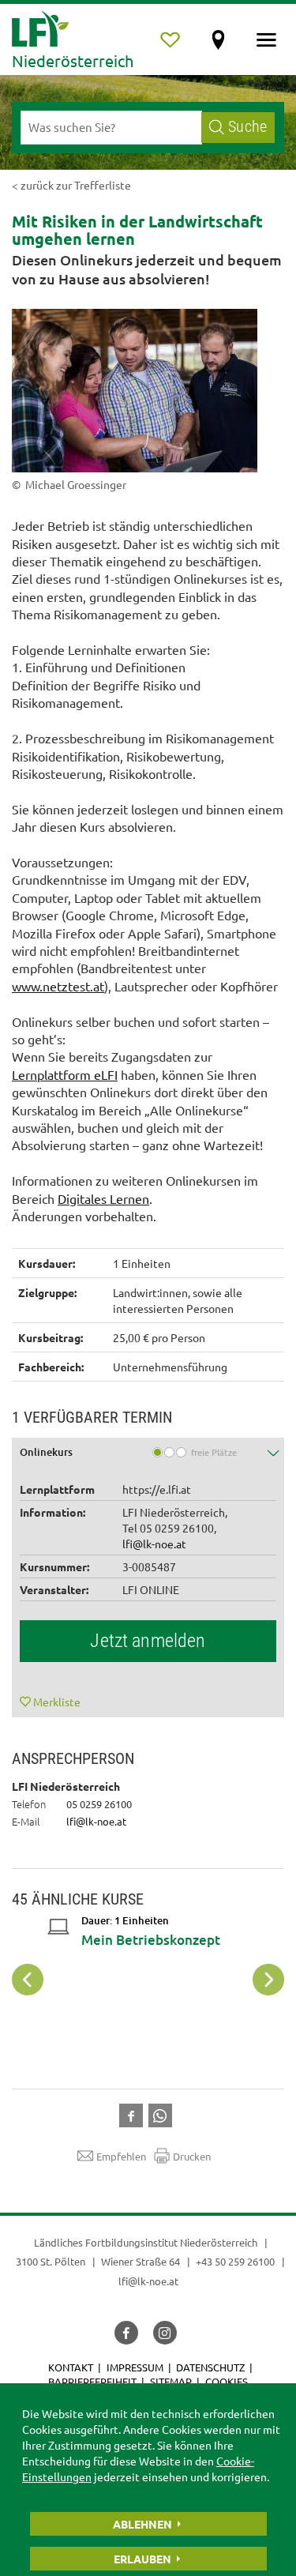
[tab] (148, 1454)
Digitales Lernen (103, 1198)
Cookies (227, 2381)
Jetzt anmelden (148, 1641)
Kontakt (71, 2367)
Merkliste (57, 1702)
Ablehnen (142, 2524)
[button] (148, 1454)
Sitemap (171, 2381)
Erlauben (142, 2559)
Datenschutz (210, 2367)
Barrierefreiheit (92, 2381)
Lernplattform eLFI (65, 1074)
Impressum (135, 2367)
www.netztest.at (58, 986)
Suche (247, 127)
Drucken (192, 2156)
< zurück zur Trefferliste (71, 185)
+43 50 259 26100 (235, 2261)
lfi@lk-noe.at (154, 1544)
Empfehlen (121, 2156)
